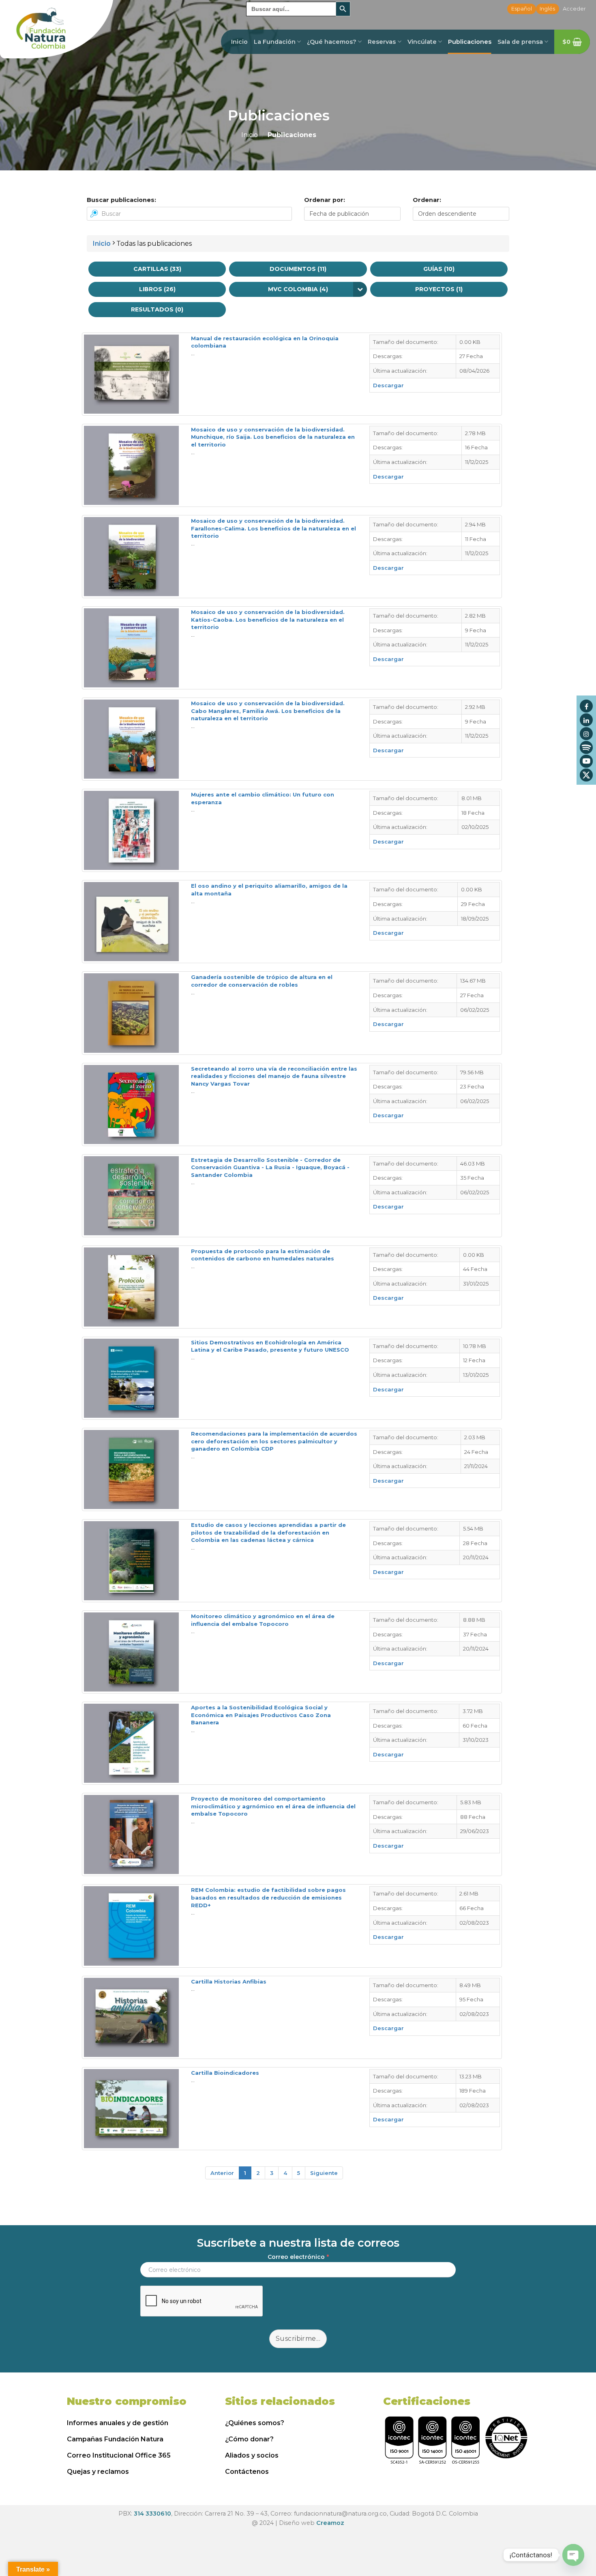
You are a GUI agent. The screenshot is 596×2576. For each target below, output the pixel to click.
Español (522, 9)
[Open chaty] (573, 2555)
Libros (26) (157, 289)
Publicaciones (470, 42)
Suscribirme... (298, 2339)
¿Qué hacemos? (332, 42)
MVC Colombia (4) (298, 289)
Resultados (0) (157, 309)
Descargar (388, 385)
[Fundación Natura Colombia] (57, 29)
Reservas (382, 42)
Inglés (547, 9)
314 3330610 (152, 2514)
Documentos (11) (298, 269)
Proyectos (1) (439, 289)
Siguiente (324, 2173)
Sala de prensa (520, 42)
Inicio (239, 42)
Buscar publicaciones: (121, 200)
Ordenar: (427, 200)
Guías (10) (439, 269)
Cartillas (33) (157, 269)
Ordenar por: (325, 200)
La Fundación (275, 42)
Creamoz (330, 2523)
